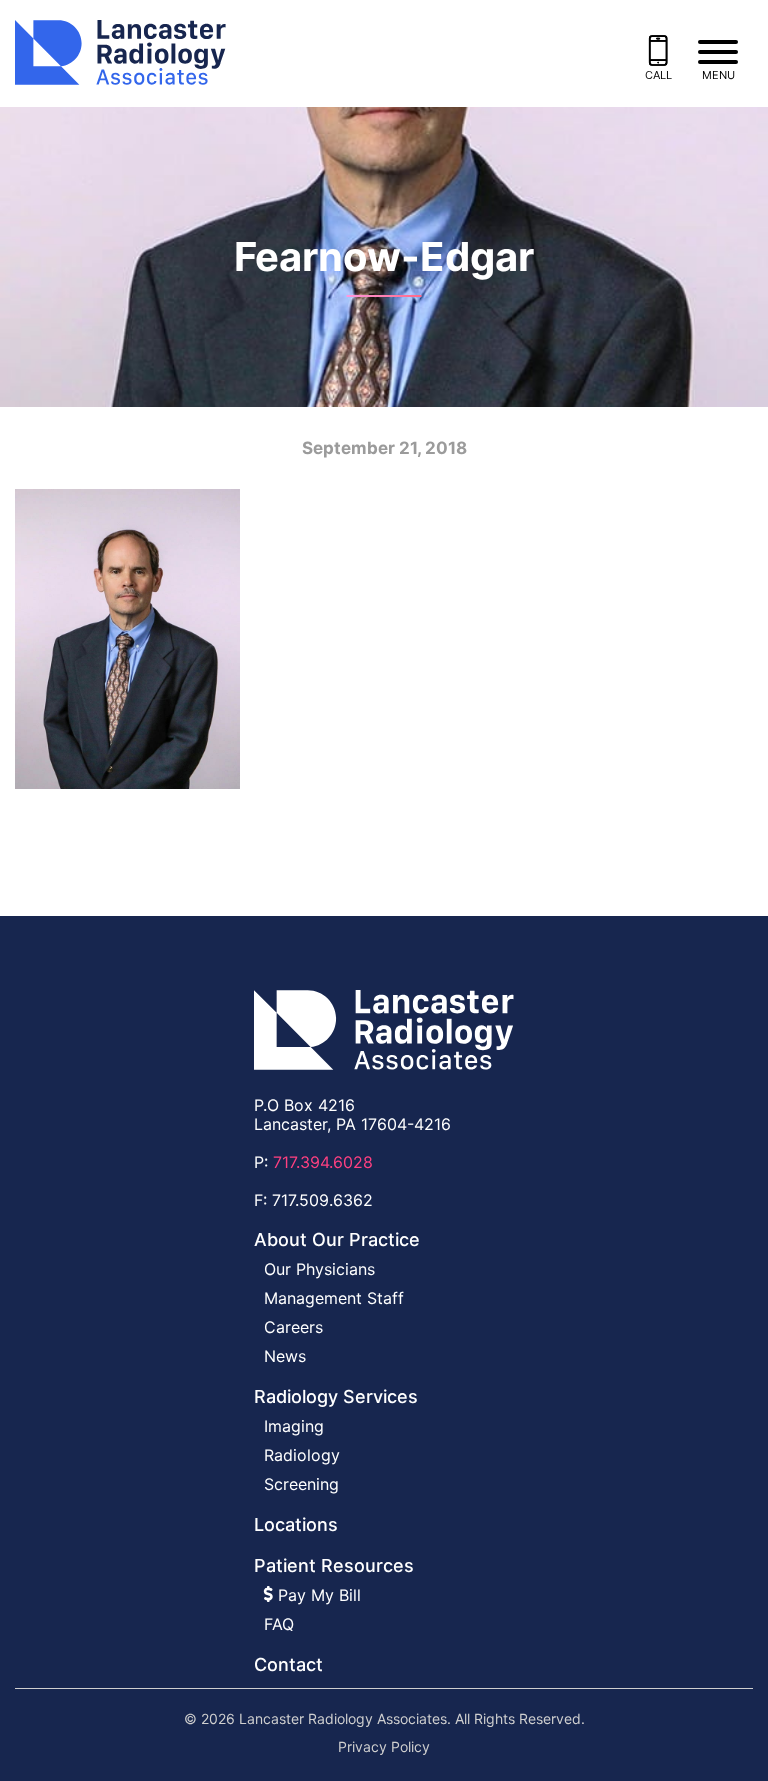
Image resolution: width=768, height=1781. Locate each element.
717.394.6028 (323, 1162)
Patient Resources (334, 1565)
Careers (293, 1327)
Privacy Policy (384, 1747)
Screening (301, 1484)
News (285, 1356)
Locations (296, 1524)
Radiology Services (336, 1396)
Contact (288, 1664)
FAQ (279, 1624)
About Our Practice (337, 1239)
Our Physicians (319, 1269)
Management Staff (334, 1298)
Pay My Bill (317, 1595)
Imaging (294, 1426)
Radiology (302, 1455)
